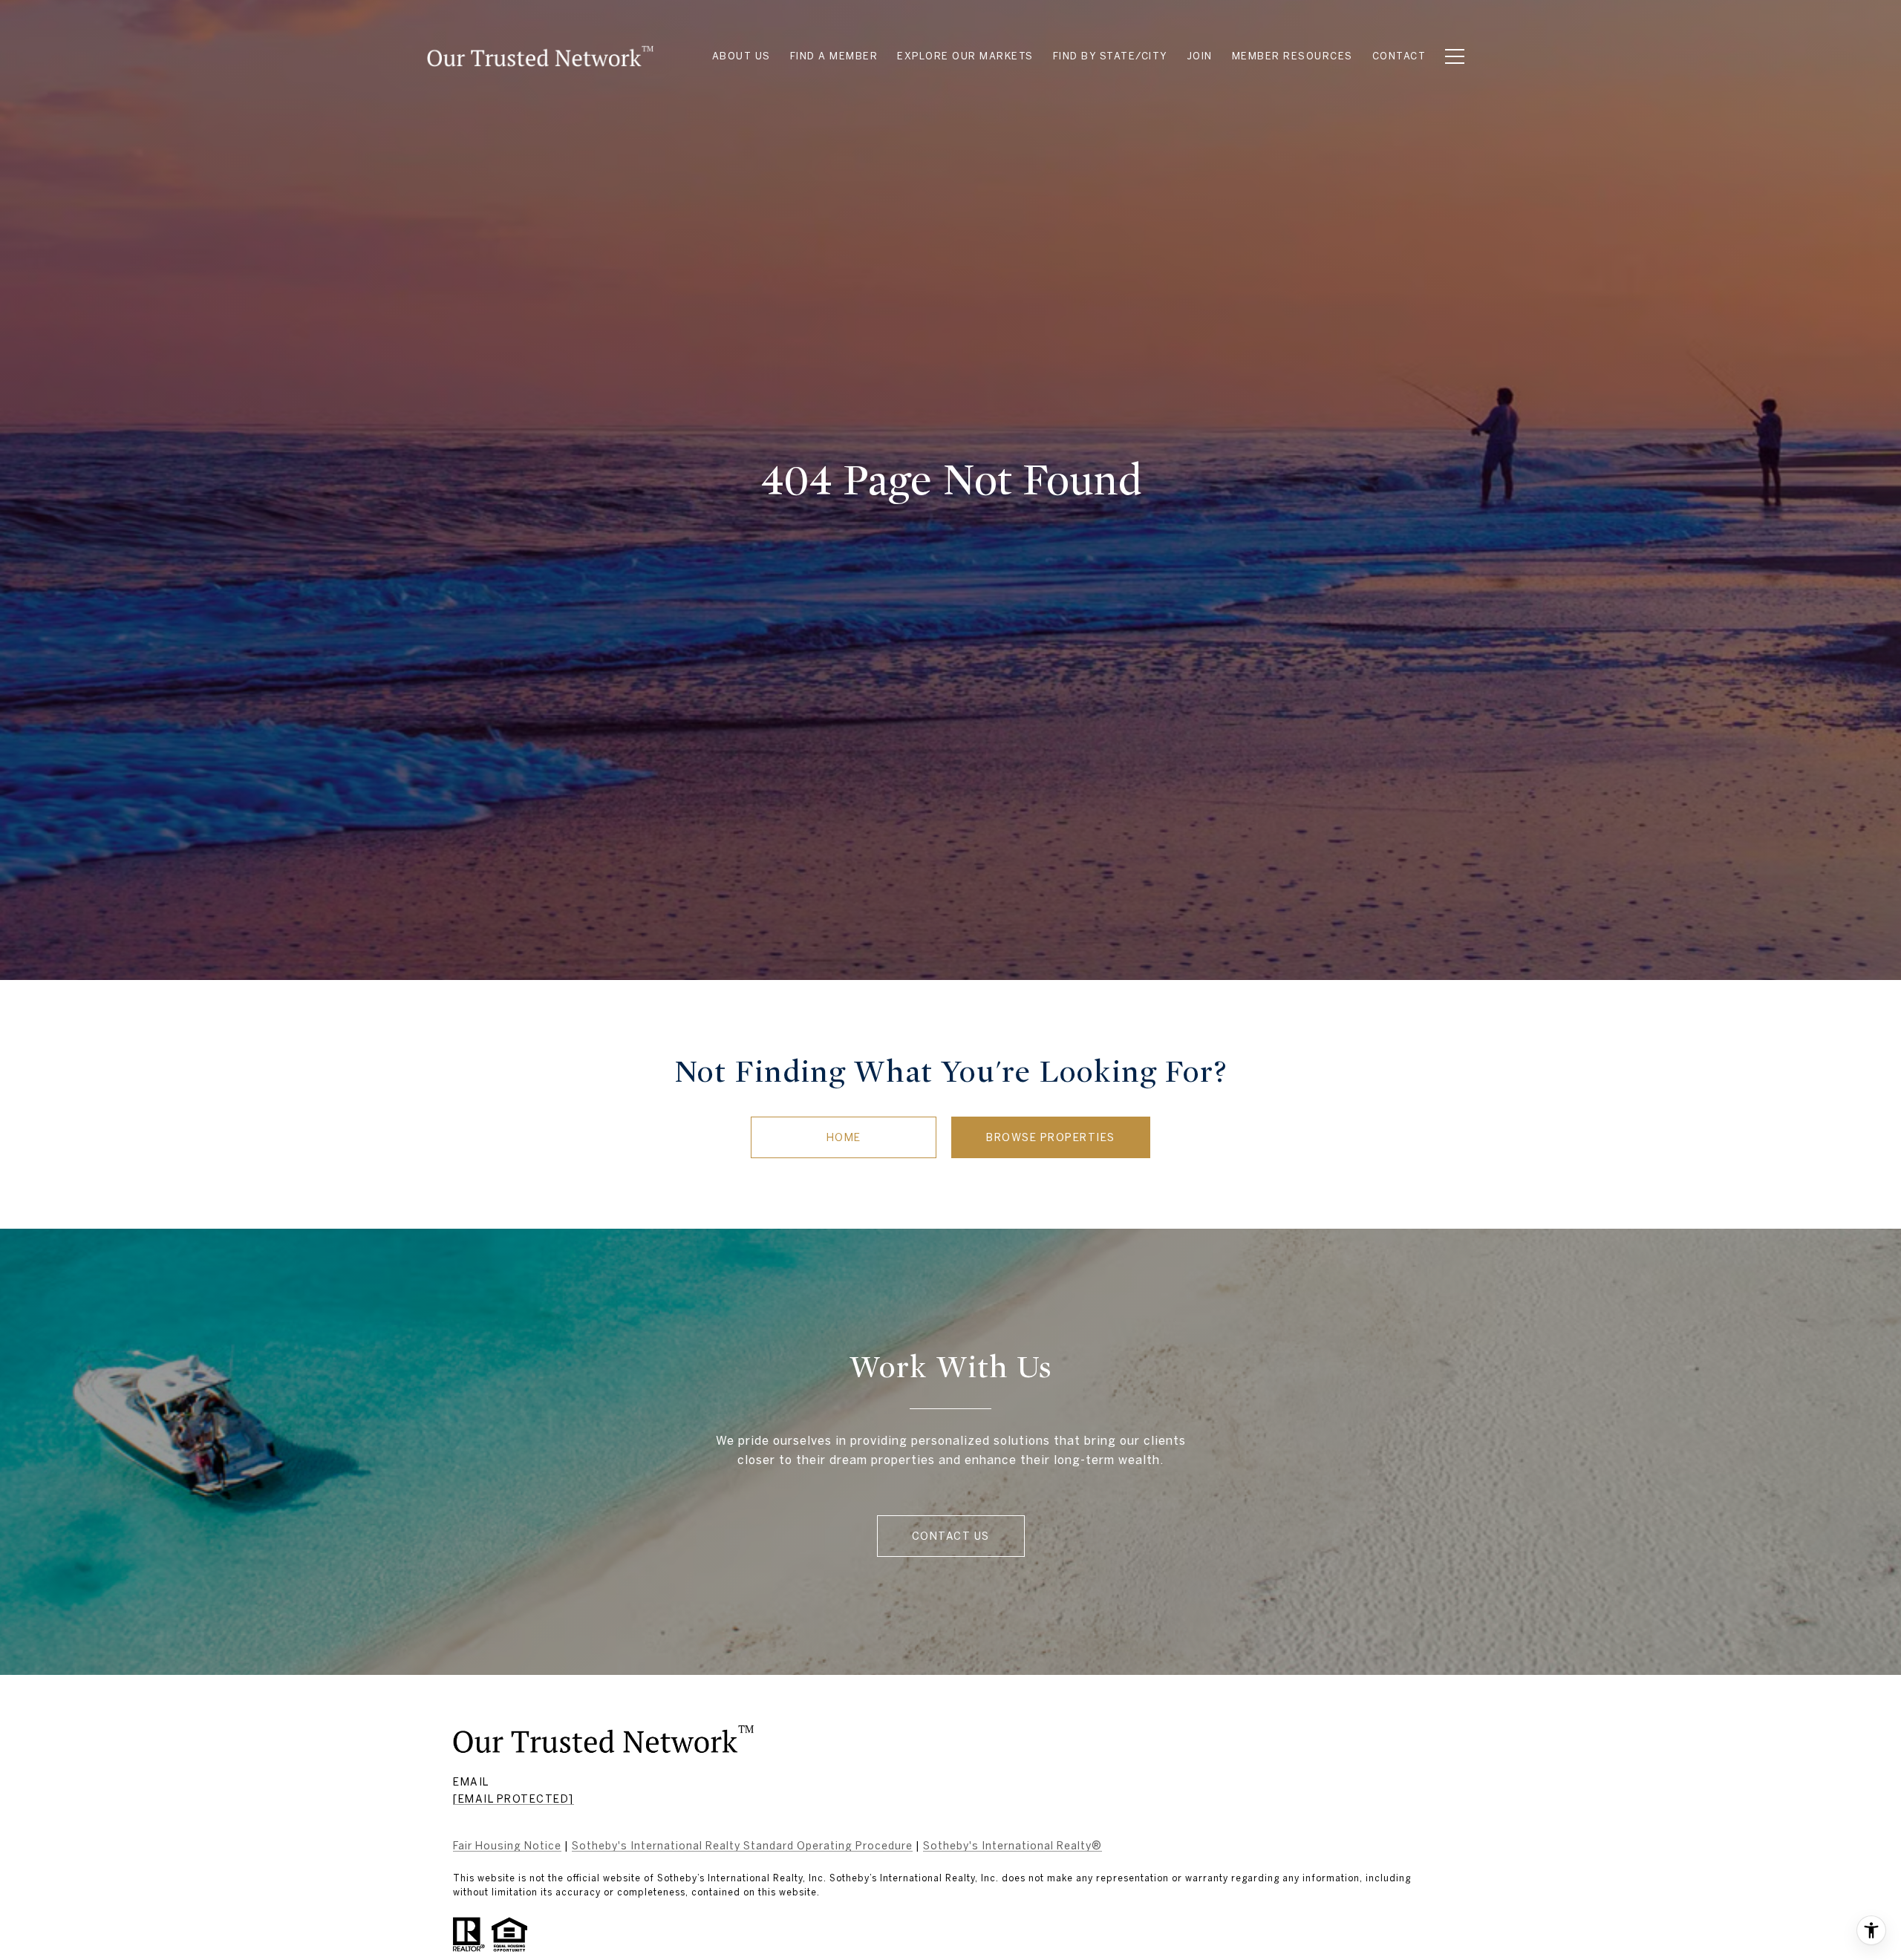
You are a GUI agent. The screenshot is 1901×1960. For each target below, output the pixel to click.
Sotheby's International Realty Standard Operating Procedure (742, 1846)
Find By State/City (1111, 56)
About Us (741, 56)
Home (844, 1137)
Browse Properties (1051, 1137)
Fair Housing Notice (507, 1846)
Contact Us (951, 1536)
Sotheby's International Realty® (1013, 1846)
